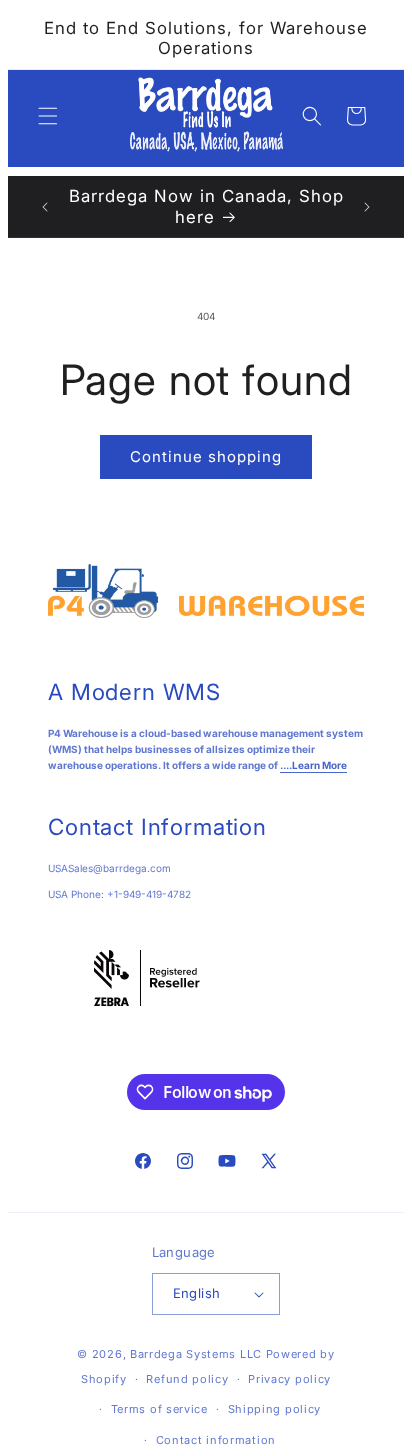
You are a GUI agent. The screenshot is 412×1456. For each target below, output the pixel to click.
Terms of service (159, 1409)
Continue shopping (206, 456)
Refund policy (187, 1379)
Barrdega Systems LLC (196, 1354)
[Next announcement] (367, 207)
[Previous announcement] (45, 207)
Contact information (216, 1440)
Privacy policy (289, 1379)
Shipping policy (275, 1409)
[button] (48, 116)
